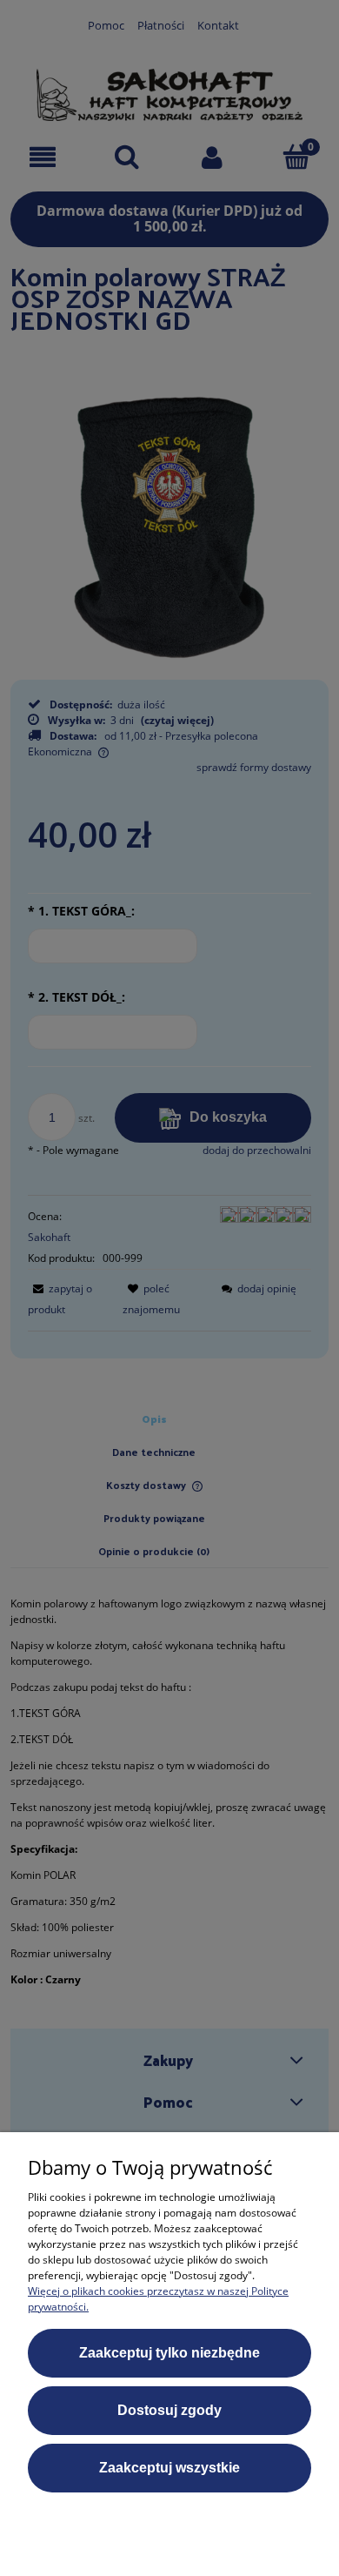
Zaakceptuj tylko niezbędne (169, 2353)
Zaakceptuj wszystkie (169, 2468)
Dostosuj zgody (169, 2410)
